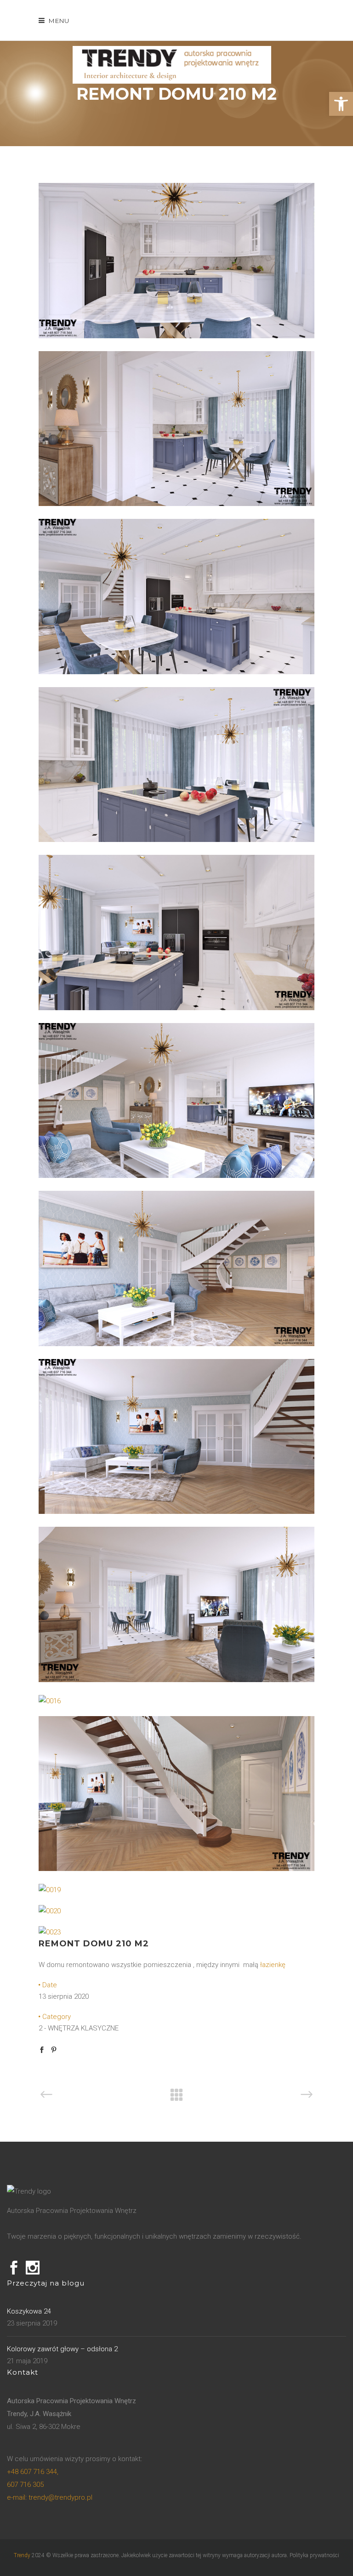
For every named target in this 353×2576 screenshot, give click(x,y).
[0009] (176, 1008)
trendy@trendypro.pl (50, 2497)
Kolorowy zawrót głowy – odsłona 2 (62, 2349)
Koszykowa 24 (29, 2311)
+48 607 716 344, (33, 2472)
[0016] (50, 1701)
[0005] (176, 504)
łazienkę (273, 1965)
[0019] (50, 1890)
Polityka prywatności (314, 2555)
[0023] (50, 1932)
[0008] (176, 840)
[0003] (176, 1176)
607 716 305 (25, 2485)
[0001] (176, 1344)
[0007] (176, 672)
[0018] (176, 1869)
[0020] (50, 1911)
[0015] (176, 1680)
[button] (341, 104)
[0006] (176, 336)
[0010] (176, 1512)
